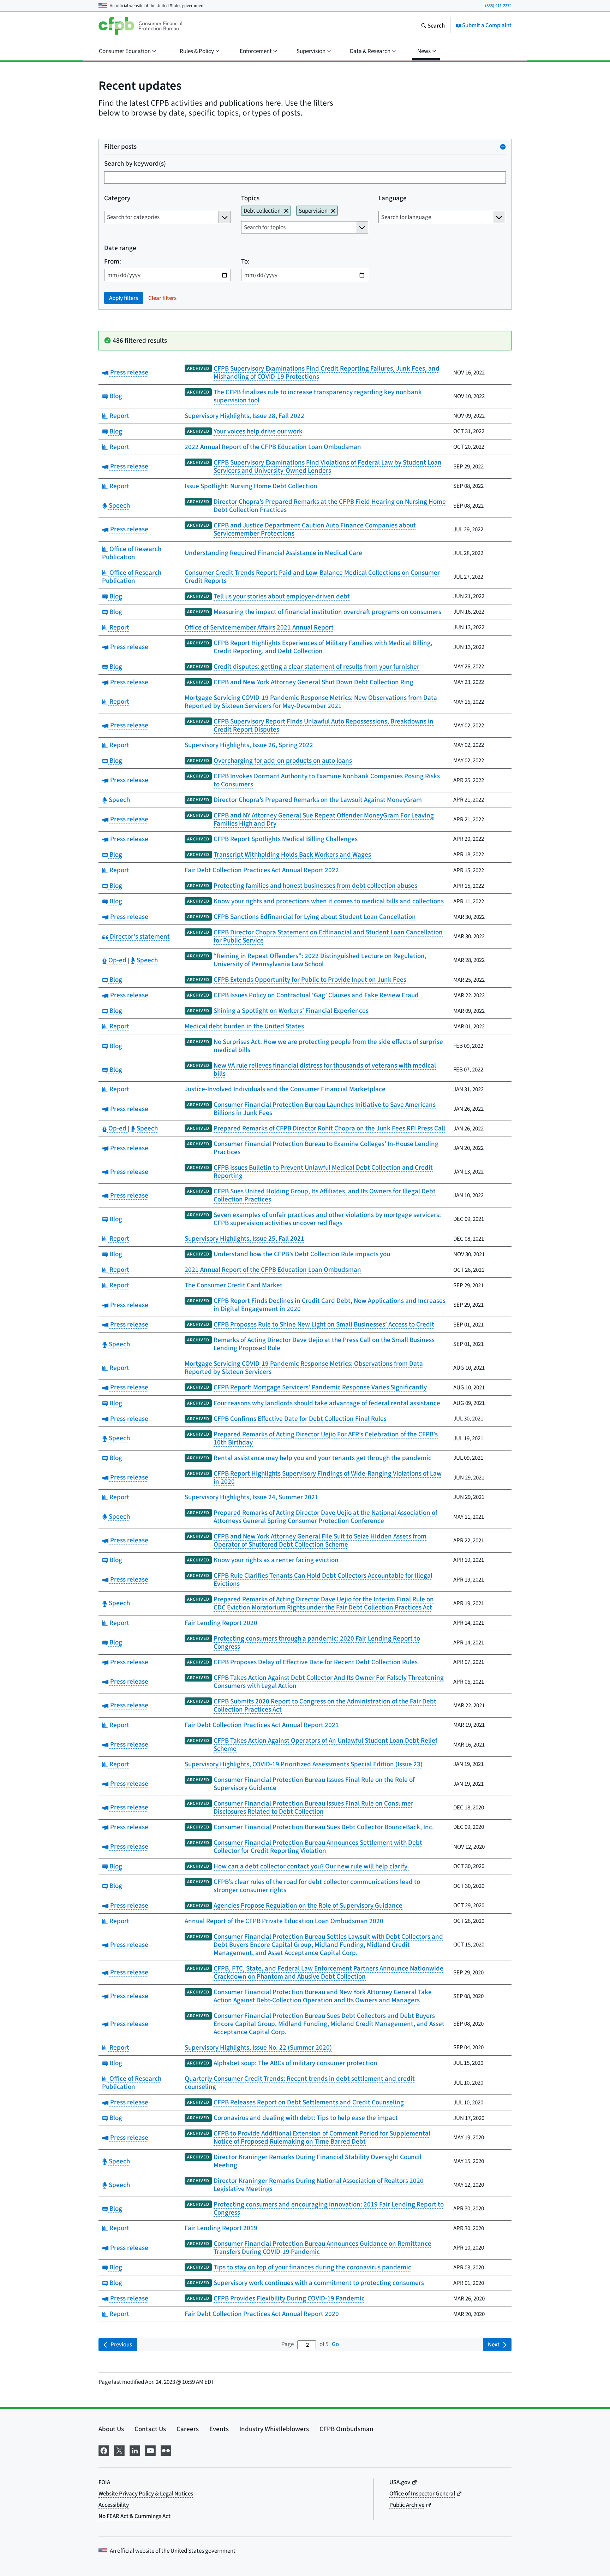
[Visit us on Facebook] (104, 2450)
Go (335, 2344)
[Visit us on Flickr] (166, 2450)
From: (113, 261)
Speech (118, 505)
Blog (115, 396)
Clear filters (162, 298)
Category (117, 198)
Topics (250, 198)
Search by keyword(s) (135, 163)
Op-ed (117, 960)
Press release (128, 372)
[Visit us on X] (119, 2450)
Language (393, 198)
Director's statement (139, 936)
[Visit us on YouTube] (150, 2450)
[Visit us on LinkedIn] (135, 2450)
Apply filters (124, 298)
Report (118, 416)
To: (245, 261)
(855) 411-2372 (498, 5)
